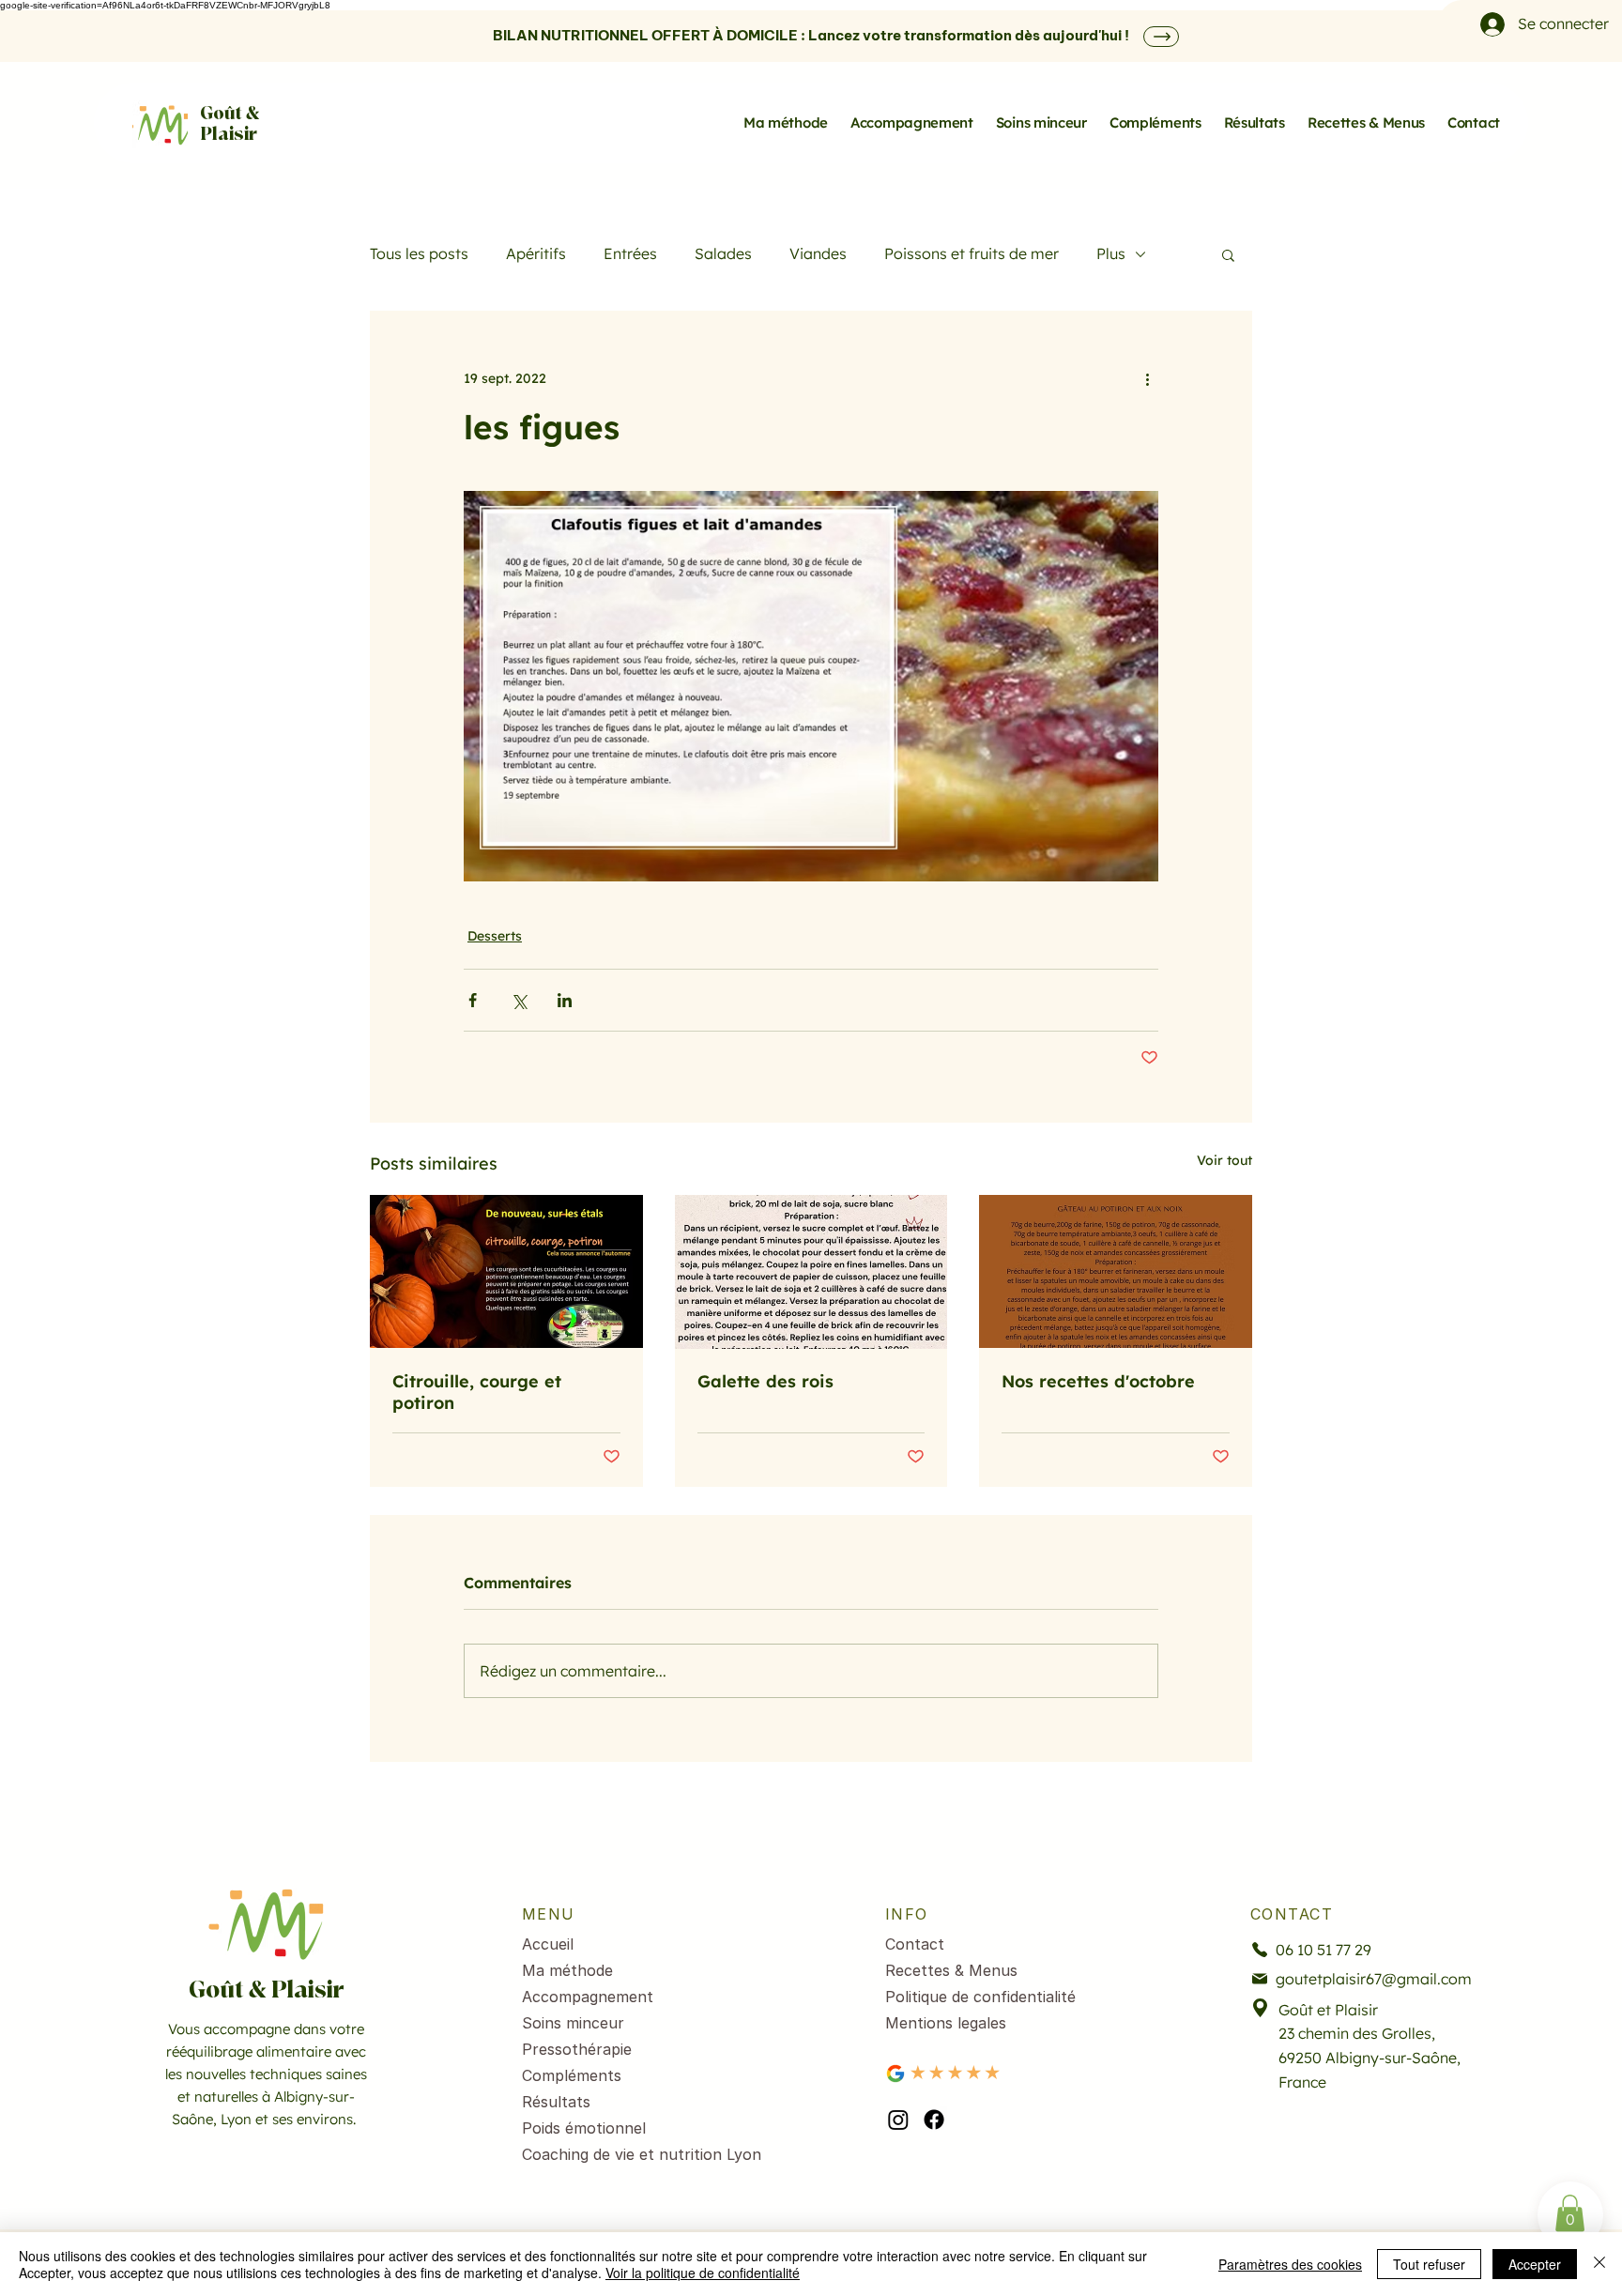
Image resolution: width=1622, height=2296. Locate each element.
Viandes (818, 253)
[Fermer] (1599, 2264)
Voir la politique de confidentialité (703, 2273)
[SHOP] (1161, 37)
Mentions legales (946, 2023)
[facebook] (934, 2120)
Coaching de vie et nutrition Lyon (625, 2154)
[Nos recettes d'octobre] (1116, 1271)
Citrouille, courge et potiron (477, 1392)
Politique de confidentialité (980, 1997)
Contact (915, 1944)
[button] (1228, 254)
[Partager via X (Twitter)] (519, 1000)
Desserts (495, 936)
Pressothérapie (577, 2049)
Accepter (1535, 2264)
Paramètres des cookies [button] (1290, 2264)
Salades (723, 253)
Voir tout (1224, 1160)
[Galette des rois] (811, 1272)
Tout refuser (1429, 2264)
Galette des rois (765, 1381)
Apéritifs (536, 253)
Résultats (556, 2102)
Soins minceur (573, 2023)
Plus (1111, 253)
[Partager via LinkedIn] (565, 1000)
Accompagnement (588, 1997)
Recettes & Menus (951, 1970)
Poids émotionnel (584, 2128)
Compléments (572, 2075)
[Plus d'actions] (1147, 378)
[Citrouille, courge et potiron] (506, 1271)
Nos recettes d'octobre (1098, 1381)
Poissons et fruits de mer (972, 253)
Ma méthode (567, 1970)
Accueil (548, 1944)
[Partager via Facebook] (473, 1000)
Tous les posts (419, 253)
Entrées (630, 253)
